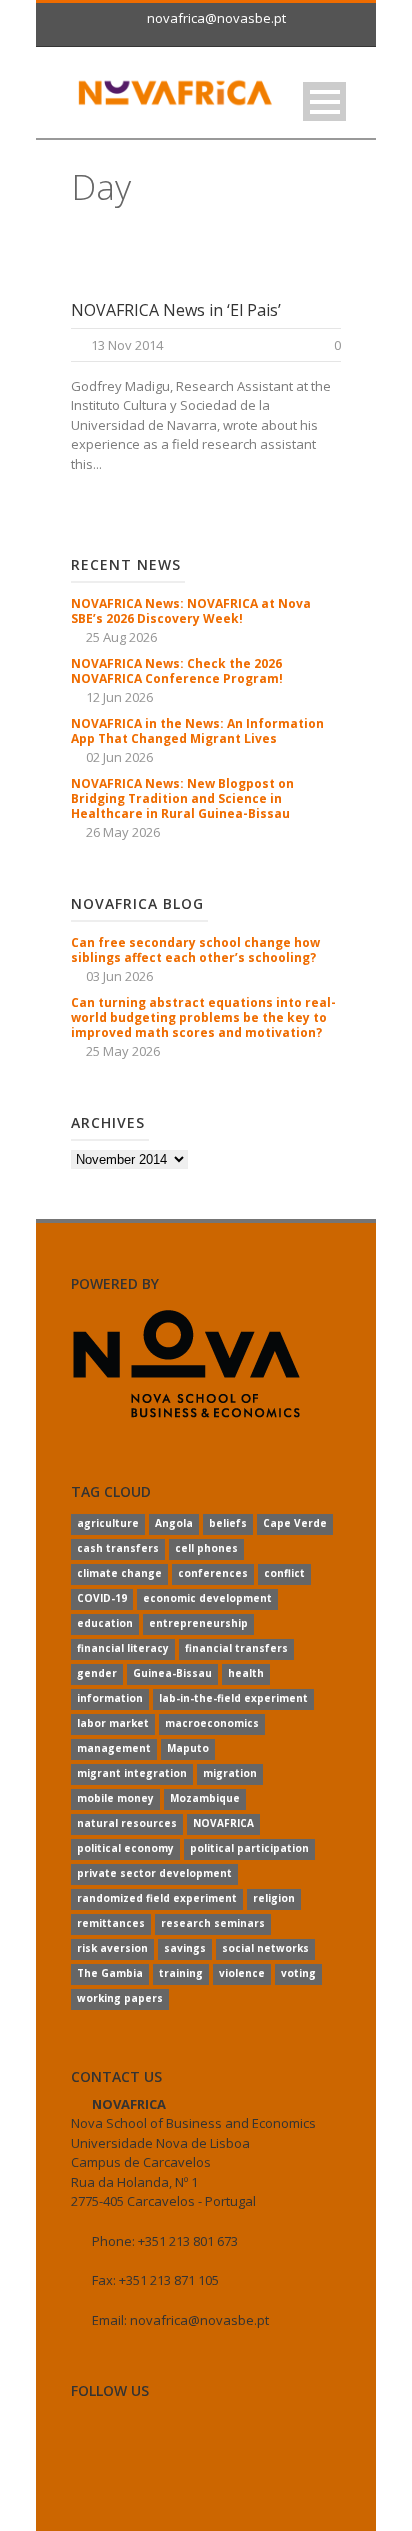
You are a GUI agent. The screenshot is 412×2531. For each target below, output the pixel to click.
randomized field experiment (157, 1898)
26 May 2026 (123, 832)
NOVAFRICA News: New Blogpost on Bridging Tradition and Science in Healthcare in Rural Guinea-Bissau (182, 798)
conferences (213, 1573)
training (181, 1973)
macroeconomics (212, 1723)
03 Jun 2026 (119, 976)
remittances (111, 1923)
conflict (284, 1573)
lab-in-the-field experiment (233, 1698)
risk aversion (112, 1948)
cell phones (206, 1548)
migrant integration (132, 1773)
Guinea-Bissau (172, 1673)
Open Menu (324, 101)
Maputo (188, 1748)
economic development (207, 1598)
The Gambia (110, 1973)
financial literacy (123, 1648)
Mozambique (205, 1798)
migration (230, 1773)
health (246, 1673)
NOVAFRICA (223, 1823)
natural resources (127, 1823)
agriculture (108, 1523)
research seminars (213, 1923)
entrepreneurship (198, 1623)
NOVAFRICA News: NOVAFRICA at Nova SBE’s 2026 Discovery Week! (191, 611)
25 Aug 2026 (121, 637)
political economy (125, 1848)
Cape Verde (295, 1523)
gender (97, 1673)
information (110, 1698)
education (105, 1623)
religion (274, 1898)
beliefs (228, 1523)
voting (298, 1973)
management (114, 1748)
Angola (174, 1523)
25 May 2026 (123, 1051)
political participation (249, 1848)
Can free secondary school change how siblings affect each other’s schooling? (195, 950)
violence (242, 1973)
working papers (120, 1998)
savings (185, 1948)
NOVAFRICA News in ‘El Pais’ (176, 310)
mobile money (115, 1798)
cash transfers (118, 1548)
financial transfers (236, 1648)
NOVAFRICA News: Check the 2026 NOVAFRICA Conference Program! (177, 671)
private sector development (154, 1873)
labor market (113, 1723)
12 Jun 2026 (119, 697)
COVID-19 (102, 1598)
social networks (265, 1948)
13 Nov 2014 (127, 345)
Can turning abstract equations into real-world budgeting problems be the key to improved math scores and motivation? (203, 1017)
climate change (119, 1573)
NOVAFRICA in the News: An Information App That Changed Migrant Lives (197, 731)
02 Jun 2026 (119, 757)
